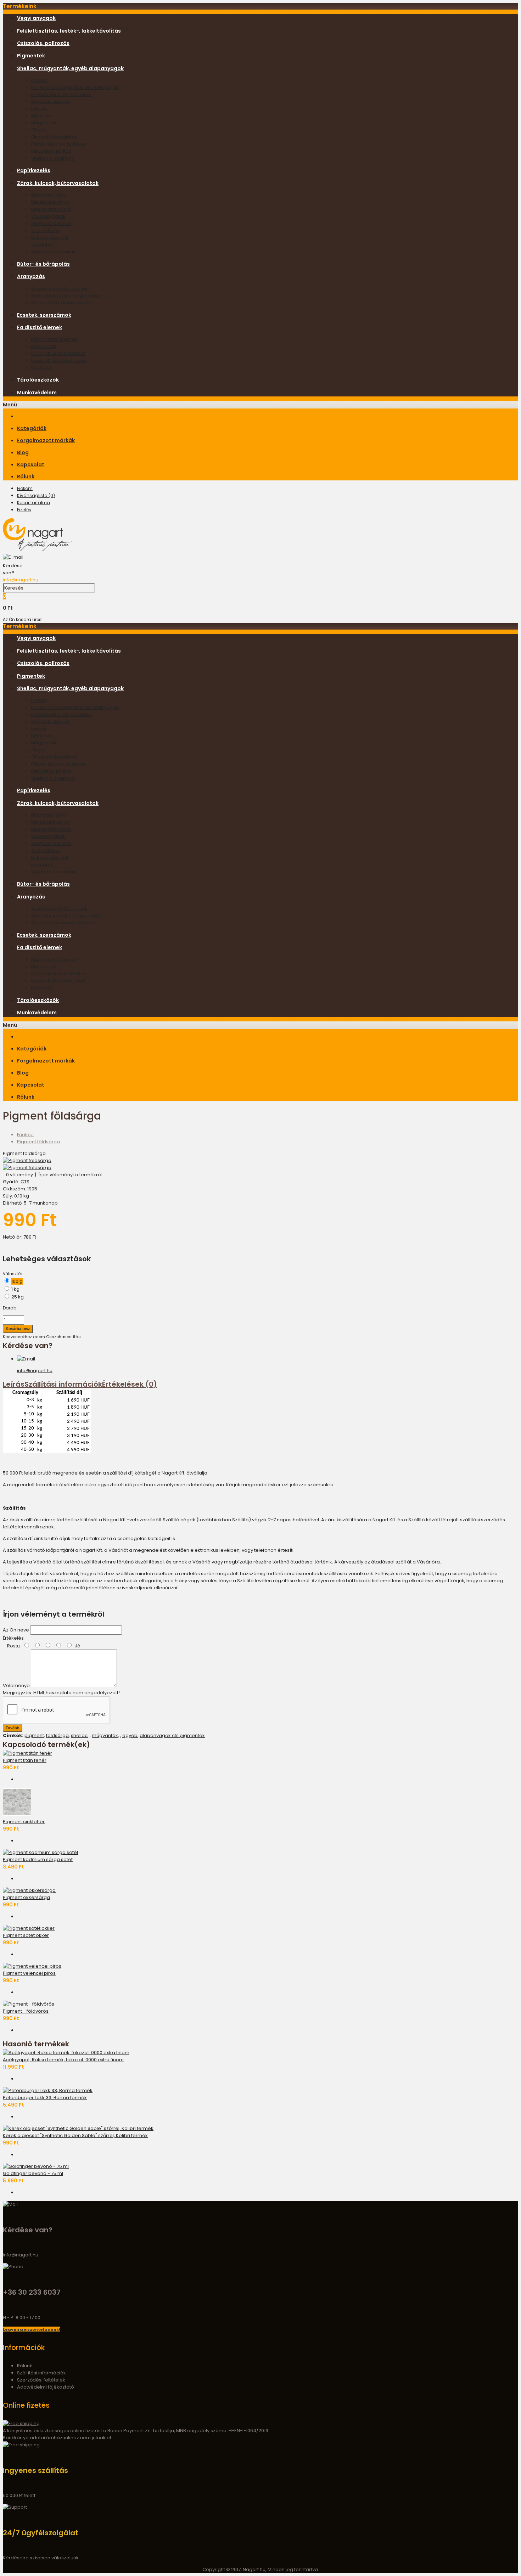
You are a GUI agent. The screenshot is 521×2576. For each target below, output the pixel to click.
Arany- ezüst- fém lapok (59, 289)
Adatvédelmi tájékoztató (46, 2387)
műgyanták (105, 1735)
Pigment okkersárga (26, 1897)
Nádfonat (42, 368)
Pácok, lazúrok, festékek (59, 144)
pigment (34, 1735)
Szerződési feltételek (41, 2380)
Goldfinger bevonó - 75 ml (33, 2173)
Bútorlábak (44, 346)
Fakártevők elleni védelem (61, 94)
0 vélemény (19, 1175)
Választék (13, 1274)
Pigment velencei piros (29, 1973)
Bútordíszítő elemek (54, 339)
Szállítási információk (63, 1384)
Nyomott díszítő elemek (58, 360)
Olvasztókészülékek (54, 137)
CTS (25, 1182)
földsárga (57, 1735)
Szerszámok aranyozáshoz (63, 303)
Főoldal (25, 1135)
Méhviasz (42, 116)
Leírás (14, 1384)
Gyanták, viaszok (51, 102)
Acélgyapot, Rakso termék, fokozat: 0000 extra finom (63, 2060)
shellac (79, 1735)
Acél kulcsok (46, 230)
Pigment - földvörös (26, 2011)
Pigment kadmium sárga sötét (38, 1859)
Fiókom (25, 488)
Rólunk (25, 2366)
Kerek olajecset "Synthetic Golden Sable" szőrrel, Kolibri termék (75, 2135)
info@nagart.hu (21, 580)
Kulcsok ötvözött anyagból (50, 241)
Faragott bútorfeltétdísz (58, 353)
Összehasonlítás (63, 1337)
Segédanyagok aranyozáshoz (66, 296)
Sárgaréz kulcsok (51, 223)
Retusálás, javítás (51, 151)
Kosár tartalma (33, 503)
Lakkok (39, 109)
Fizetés (24, 510)
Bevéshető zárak (51, 202)
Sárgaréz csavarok (53, 252)
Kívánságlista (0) (36, 495)
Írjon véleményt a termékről (70, 1175)
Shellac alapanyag (53, 158)
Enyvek (39, 80)
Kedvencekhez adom (24, 1337)
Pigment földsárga (38, 1142)
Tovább (13, 1728)
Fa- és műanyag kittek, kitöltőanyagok (75, 87)
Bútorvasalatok (49, 195)
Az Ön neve (16, 1630)
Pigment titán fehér (25, 1760)
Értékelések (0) (130, 1384)
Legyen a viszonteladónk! (32, 2329)
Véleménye (16, 1686)
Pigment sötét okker (26, 1935)
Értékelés (13, 1638)
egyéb (130, 1735)
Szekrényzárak (48, 216)
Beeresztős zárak (51, 209)
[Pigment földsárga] (27, 1160)
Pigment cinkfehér (24, 1822)
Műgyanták (44, 123)
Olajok (39, 130)
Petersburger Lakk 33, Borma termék (45, 2098)
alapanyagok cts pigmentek (172, 1735)
